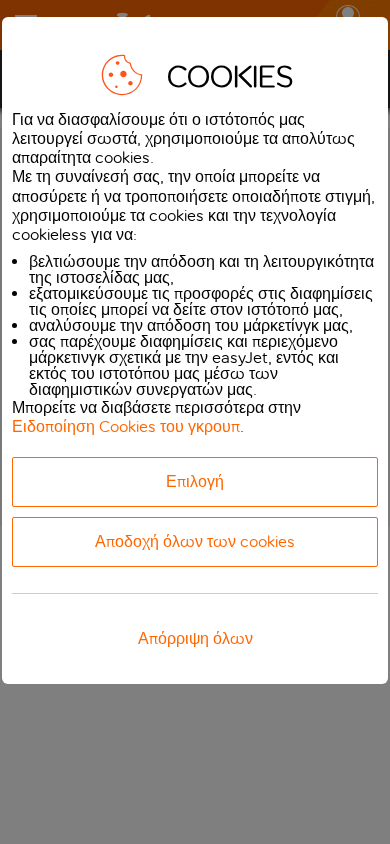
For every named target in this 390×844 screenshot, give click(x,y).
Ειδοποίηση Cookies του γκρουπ (126, 426)
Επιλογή (195, 481)
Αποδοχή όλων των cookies (195, 541)
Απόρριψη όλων (195, 638)
